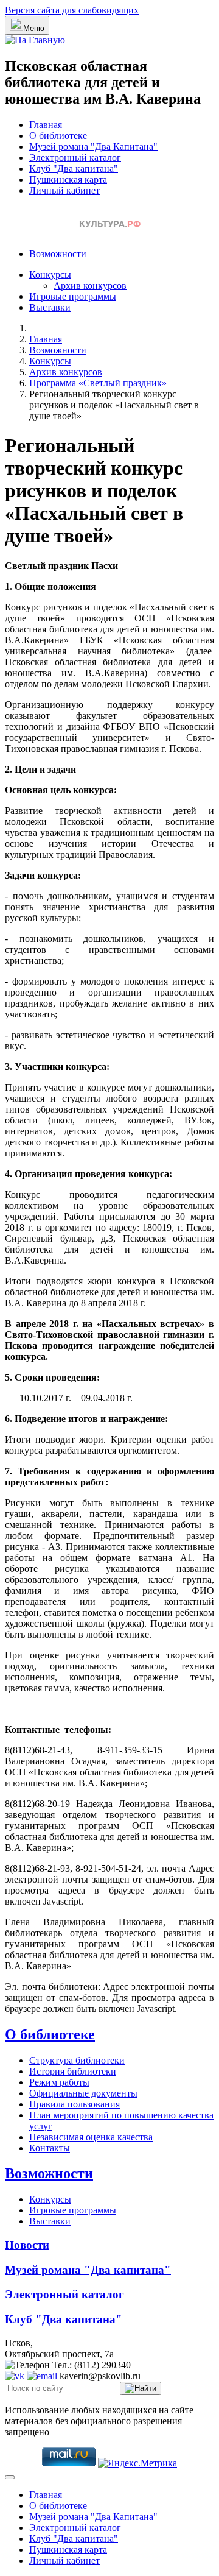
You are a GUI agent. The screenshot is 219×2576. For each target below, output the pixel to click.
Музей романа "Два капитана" (88, 2270)
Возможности (58, 254)
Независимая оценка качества (91, 2137)
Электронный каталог (75, 157)
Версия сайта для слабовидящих (72, 10)
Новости (27, 2245)
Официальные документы (83, 2093)
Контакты (50, 2148)
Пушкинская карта (68, 179)
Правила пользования (75, 2104)
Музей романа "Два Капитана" (93, 147)
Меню (34, 28)
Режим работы (59, 2082)
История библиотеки (73, 2071)
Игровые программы (73, 296)
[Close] (10, 2477)
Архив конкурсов (90, 285)
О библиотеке (58, 136)
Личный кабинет (64, 190)
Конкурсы (50, 274)
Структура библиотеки (77, 2060)
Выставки (50, 307)
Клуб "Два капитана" (74, 168)
